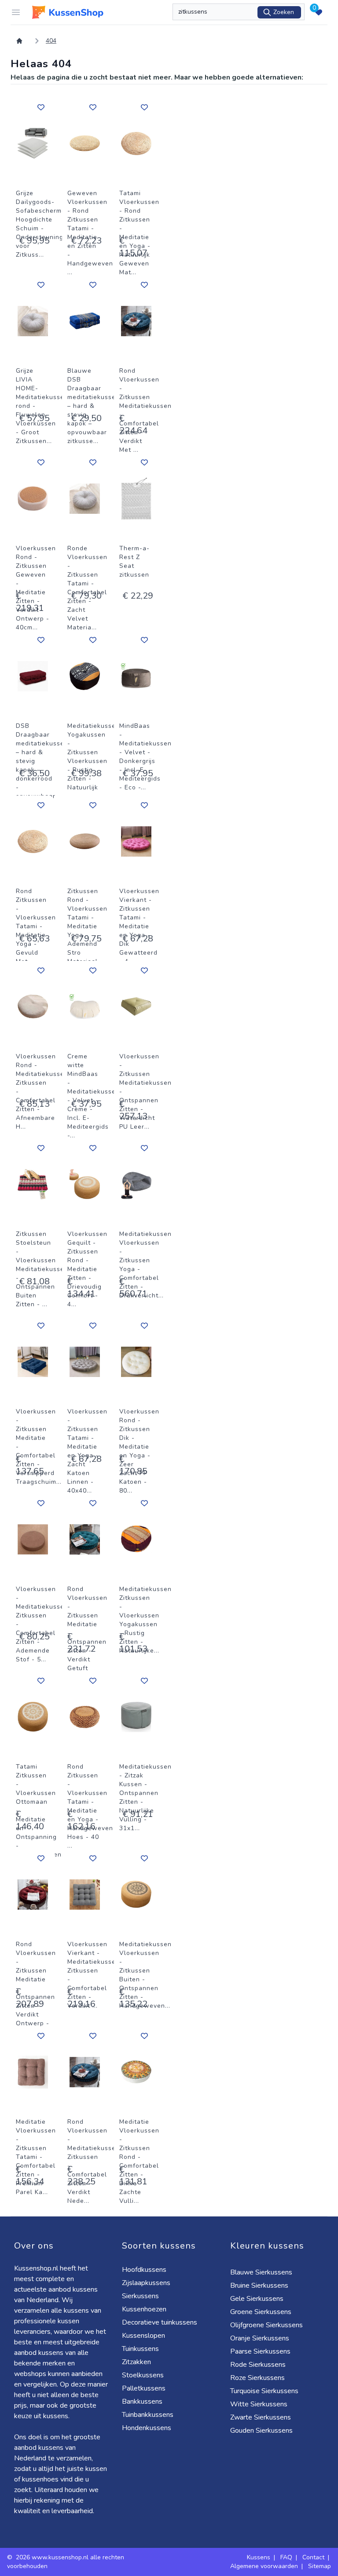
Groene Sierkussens (261, 2312)
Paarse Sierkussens (260, 2351)
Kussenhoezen (144, 2309)
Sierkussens (140, 2296)
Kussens (259, 2557)
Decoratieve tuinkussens (160, 2322)
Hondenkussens (147, 2428)
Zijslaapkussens (146, 2283)
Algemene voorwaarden (264, 2566)
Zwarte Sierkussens (261, 2417)
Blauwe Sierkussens (261, 2272)
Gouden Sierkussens (261, 2431)
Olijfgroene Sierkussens (266, 2325)
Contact (313, 2557)
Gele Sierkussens (257, 2299)
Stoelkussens (143, 2375)
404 (51, 41)
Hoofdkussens (144, 2270)
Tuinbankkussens (148, 2415)
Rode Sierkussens (258, 2365)
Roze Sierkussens (257, 2378)
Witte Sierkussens (259, 2404)
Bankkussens (142, 2402)
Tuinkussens (140, 2349)
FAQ (286, 2557)
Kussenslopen (143, 2336)
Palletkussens (144, 2388)
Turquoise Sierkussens (264, 2391)
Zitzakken (136, 2362)
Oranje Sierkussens (260, 2338)
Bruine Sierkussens (259, 2285)
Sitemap (320, 2566)
